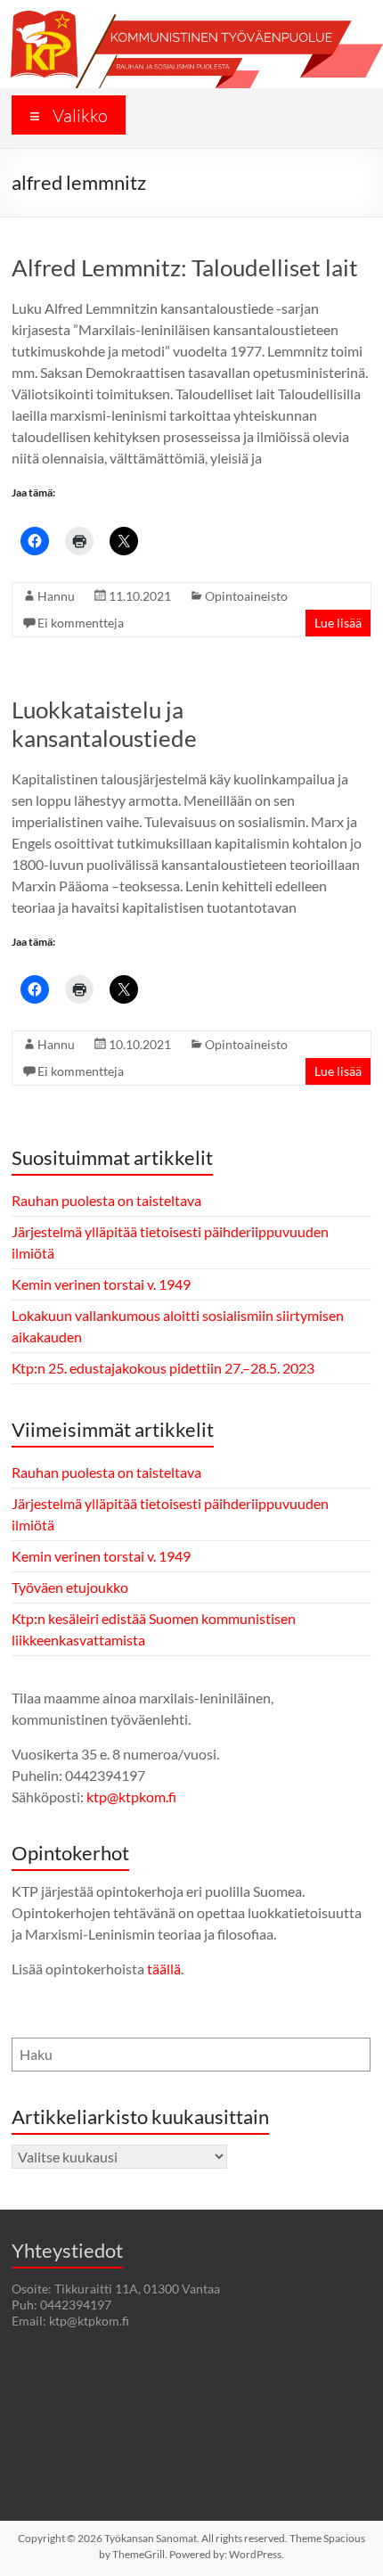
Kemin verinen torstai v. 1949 (101, 1284)
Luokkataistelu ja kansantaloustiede (104, 724)
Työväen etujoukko (70, 1587)
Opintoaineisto (246, 596)
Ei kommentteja (81, 623)
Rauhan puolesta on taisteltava (106, 1200)
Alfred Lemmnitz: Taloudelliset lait (185, 267)
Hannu (56, 596)
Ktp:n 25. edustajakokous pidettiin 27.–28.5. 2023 (163, 1368)
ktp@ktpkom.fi (131, 1797)
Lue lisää (338, 623)
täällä (164, 1969)
